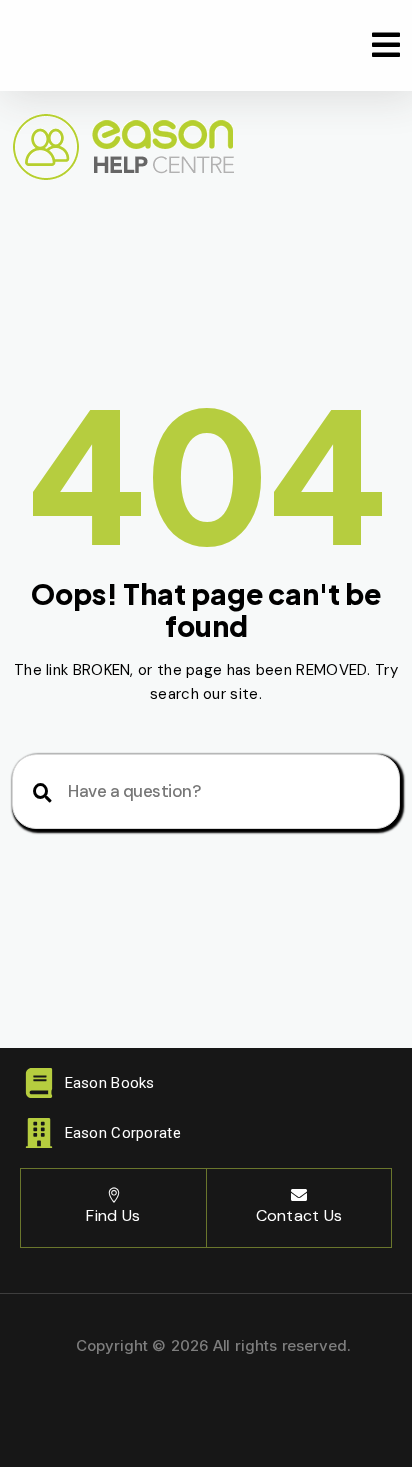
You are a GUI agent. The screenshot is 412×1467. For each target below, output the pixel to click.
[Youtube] (271, 1402)
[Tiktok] (337, 1402)
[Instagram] (75, 1402)
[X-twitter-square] (206, 1402)
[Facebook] (141, 1402)
